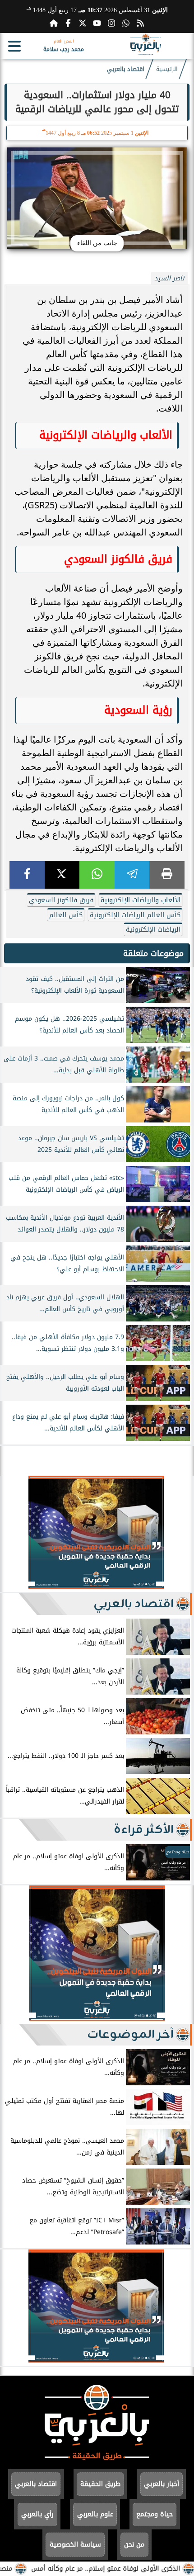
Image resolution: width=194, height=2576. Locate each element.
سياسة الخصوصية (75, 2545)
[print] (167, 875)
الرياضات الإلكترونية (153, 930)
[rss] (140, 23)
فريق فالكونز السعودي (61, 900)
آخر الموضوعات (130, 2035)
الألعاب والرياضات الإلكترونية (141, 900)
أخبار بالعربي (162, 2484)
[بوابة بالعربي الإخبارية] (97, 2464)
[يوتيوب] (97, 23)
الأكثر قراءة (144, 1830)
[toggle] (14, 46)
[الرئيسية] (54, 23)
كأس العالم (66, 915)
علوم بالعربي (95, 2514)
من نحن (134, 2545)
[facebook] (27, 875)
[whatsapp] (97, 875)
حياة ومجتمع (155, 2514)
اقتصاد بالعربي (126, 69)
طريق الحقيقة (100, 2484)
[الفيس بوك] (68, 23)
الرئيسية (167, 69)
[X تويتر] (83, 23)
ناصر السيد (169, 278)
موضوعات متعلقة (153, 953)
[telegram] (132, 875)
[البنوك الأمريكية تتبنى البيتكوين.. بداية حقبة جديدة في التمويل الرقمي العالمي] (96, 1586)
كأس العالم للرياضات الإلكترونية (135, 915)
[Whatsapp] (126, 23)
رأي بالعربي (37, 2514)
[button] (11, 1534)
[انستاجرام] (111, 23)
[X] (62, 875)
